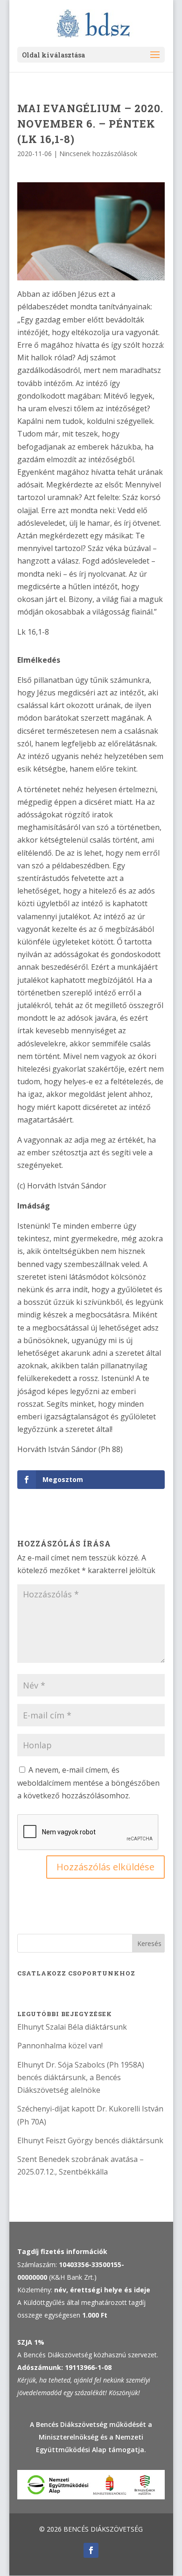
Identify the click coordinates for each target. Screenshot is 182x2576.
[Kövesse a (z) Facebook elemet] (91, 2550)
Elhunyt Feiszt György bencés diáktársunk (90, 2140)
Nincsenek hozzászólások (98, 154)
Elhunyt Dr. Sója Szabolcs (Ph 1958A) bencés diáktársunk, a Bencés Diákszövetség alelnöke (81, 2077)
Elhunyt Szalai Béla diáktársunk (72, 2027)
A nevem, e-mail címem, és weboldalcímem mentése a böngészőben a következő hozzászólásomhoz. (88, 1782)
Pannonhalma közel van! (60, 2046)
